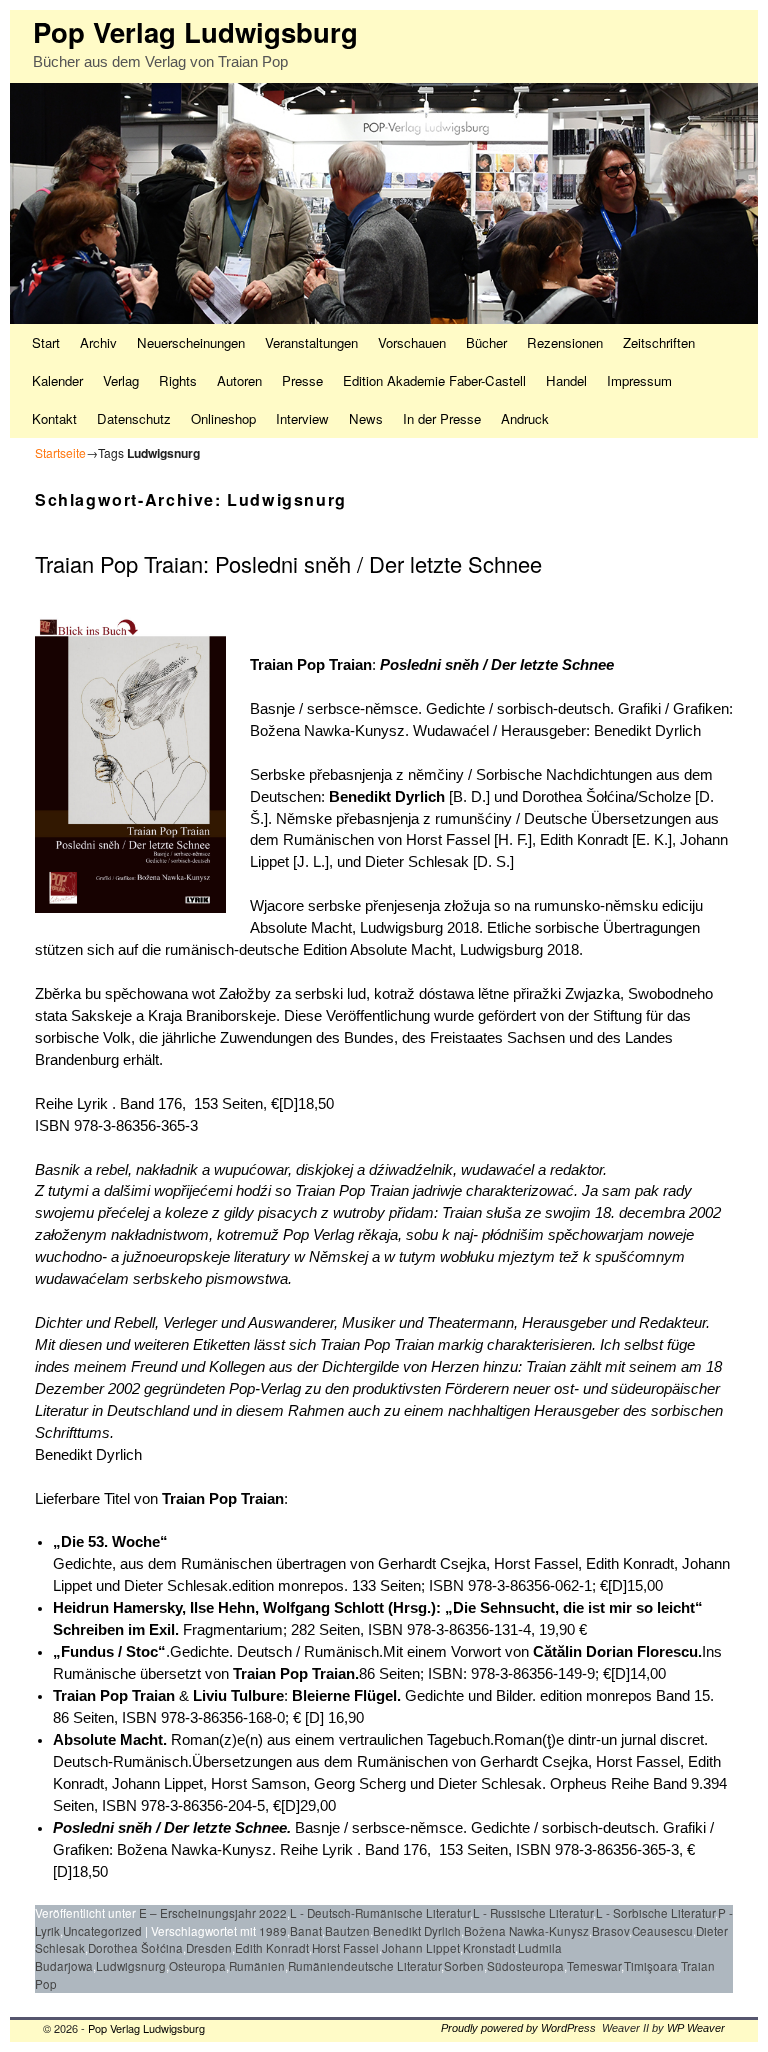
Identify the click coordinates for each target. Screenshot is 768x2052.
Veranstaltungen (311, 342)
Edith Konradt (272, 1948)
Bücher (486, 342)
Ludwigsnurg (131, 1966)
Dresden (209, 1948)
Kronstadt (489, 1948)
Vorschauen (412, 342)
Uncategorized (102, 1931)
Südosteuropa (525, 1966)
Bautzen (347, 1931)
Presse (302, 380)
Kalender (57, 380)
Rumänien (257, 1966)
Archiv (98, 342)
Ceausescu (662, 1931)
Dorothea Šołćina (135, 1948)
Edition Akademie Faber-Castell (434, 380)
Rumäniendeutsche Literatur (364, 1966)
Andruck (525, 418)
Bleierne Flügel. (348, 1696)
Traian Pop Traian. (296, 1674)
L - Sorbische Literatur (655, 1913)
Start (46, 342)
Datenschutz (134, 418)
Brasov (610, 1931)
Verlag (121, 380)
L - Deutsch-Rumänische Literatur (380, 1913)
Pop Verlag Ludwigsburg (195, 31)
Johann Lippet (421, 1948)
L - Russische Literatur (533, 1913)
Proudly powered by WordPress (518, 2028)
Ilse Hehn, (224, 1608)
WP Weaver (696, 2028)
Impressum (639, 380)
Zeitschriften (659, 342)
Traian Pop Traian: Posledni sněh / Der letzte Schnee (288, 563)
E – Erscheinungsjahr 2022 (213, 1913)
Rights (178, 380)
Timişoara (651, 1966)
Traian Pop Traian (311, 665)
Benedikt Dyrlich (387, 797)
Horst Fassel (345, 1948)
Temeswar (594, 1966)
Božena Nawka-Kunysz (526, 1931)
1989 (273, 1931)
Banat (306, 1931)
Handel (566, 380)
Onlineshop (223, 418)
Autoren (239, 380)
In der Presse (442, 418)
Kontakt (54, 418)
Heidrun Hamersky (117, 1608)
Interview (302, 418)
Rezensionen (565, 342)
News (366, 418)
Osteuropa (197, 1966)
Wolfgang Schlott (323, 1608)
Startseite (60, 452)
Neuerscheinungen (191, 342)
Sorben (464, 1966)
